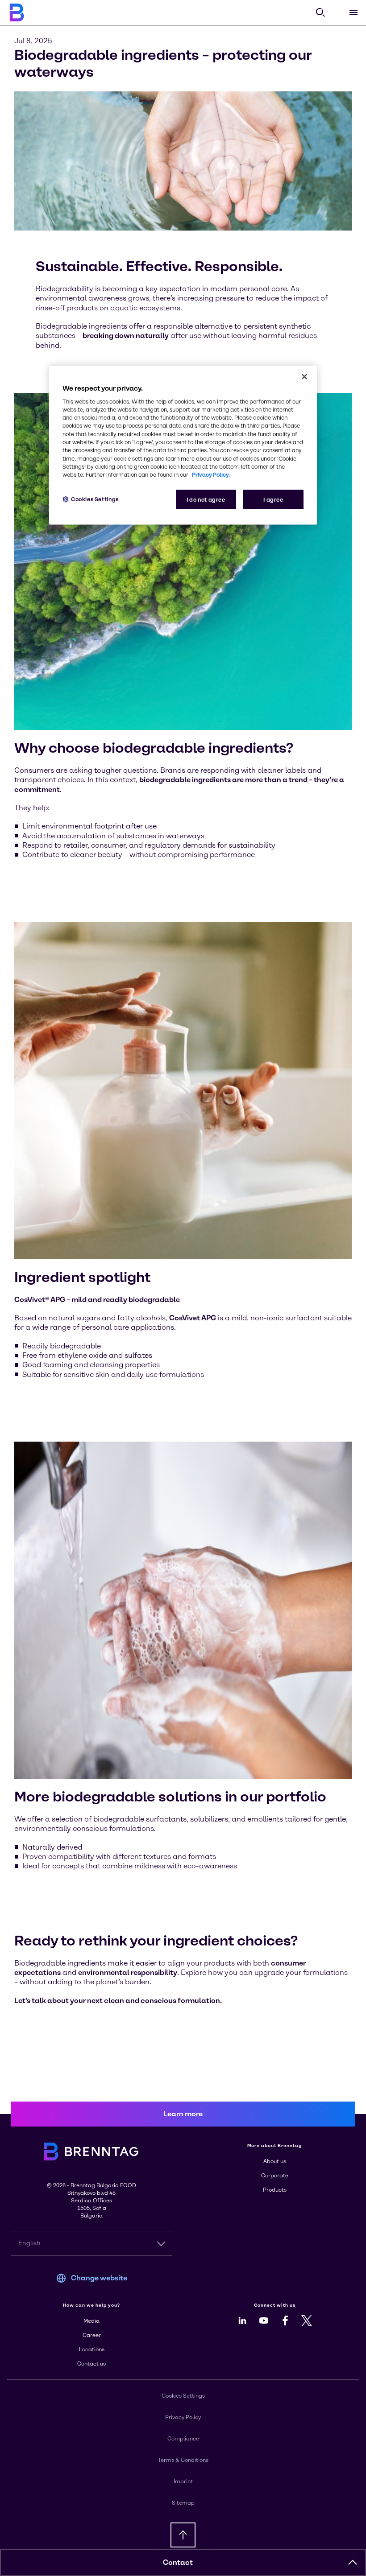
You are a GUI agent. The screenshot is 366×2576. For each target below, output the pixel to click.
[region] (183, 445)
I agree (273, 500)
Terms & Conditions (183, 2460)
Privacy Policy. (211, 475)
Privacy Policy (183, 2417)
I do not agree (206, 500)
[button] (353, 2563)
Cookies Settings (95, 499)
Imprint (183, 2481)
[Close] (304, 376)
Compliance (183, 2439)
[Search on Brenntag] (320, 12)
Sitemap (183, 2503)
